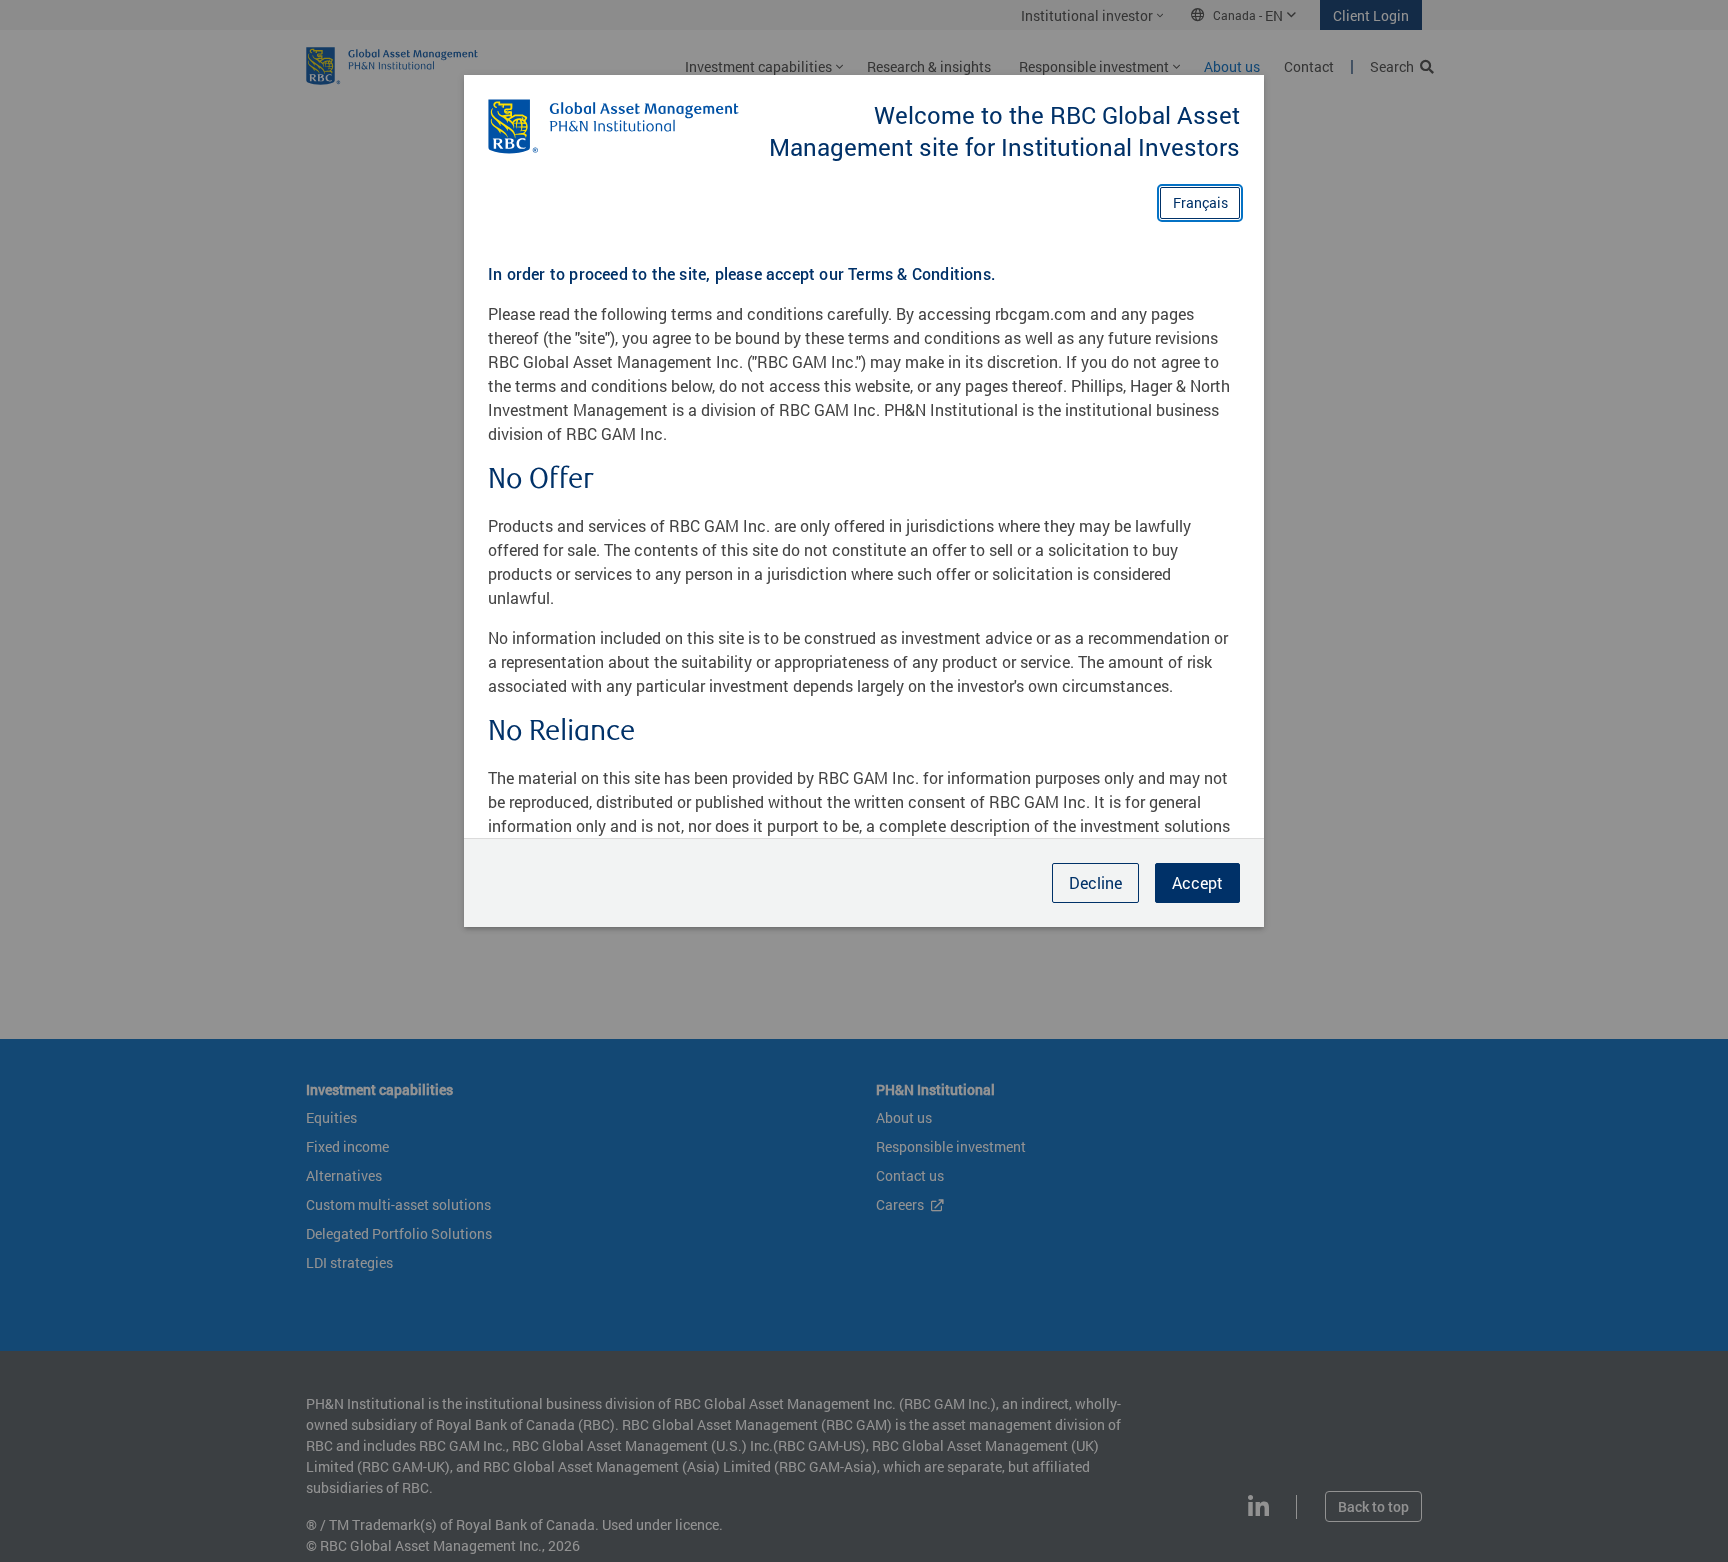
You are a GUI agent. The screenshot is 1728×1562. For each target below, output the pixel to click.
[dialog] (864, 781)
